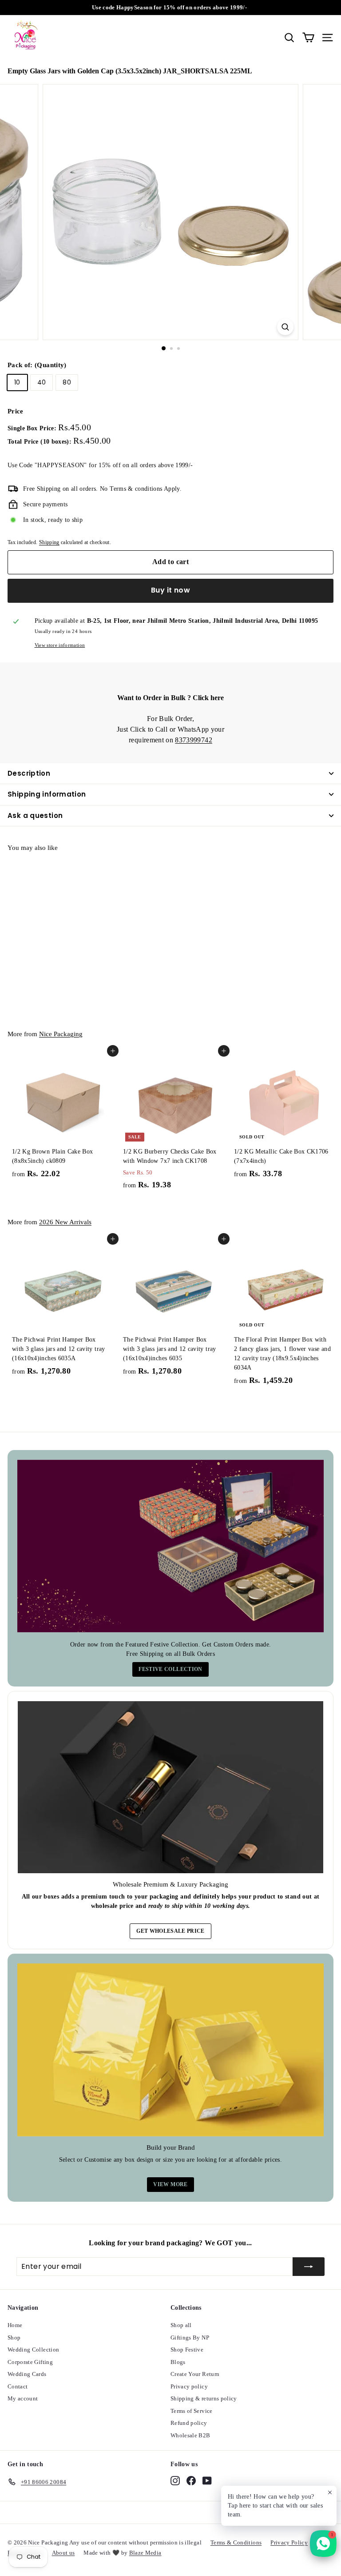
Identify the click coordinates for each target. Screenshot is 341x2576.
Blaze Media (145, 2553)
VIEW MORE (170, 2184)
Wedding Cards (27, 2374)
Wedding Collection (33, 2350)
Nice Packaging (61, 1034)
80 (67, 382)
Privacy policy (189, 2386)
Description (29, 773)
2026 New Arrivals (65, 1222)
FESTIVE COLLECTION (170, 1669)
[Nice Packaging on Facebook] (191, 2480)
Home (15, 2325)
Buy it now (170, 590)
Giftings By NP (190, 2338)
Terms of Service (192, 2411)
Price (16, 411)
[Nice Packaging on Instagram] (175, 2480)
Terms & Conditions (236, 2542)
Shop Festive (187, 2350)
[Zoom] (285, 327)
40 (42, 382)
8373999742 (194, 740)
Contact (18, 2386)
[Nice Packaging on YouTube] (207, 2480)
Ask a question (35, 815)
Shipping (49, 542)
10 (17, 382)
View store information (60, 645)
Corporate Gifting (30, 2362)
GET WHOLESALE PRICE (170, 1931)
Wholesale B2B (190, 2435)
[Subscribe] (309, 2267)
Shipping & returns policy (204, 2398)
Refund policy (189, 2423)
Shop (14, 2338)
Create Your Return (195, 2374)
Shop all (181, 2325)
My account (23, 2398)
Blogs (178, 2362)
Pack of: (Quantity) (37, 365)
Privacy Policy (289, 2542)
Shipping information (47, 794)
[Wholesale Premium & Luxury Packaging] (170, 1787)
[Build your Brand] (170, 2050)
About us (63, 2553)
